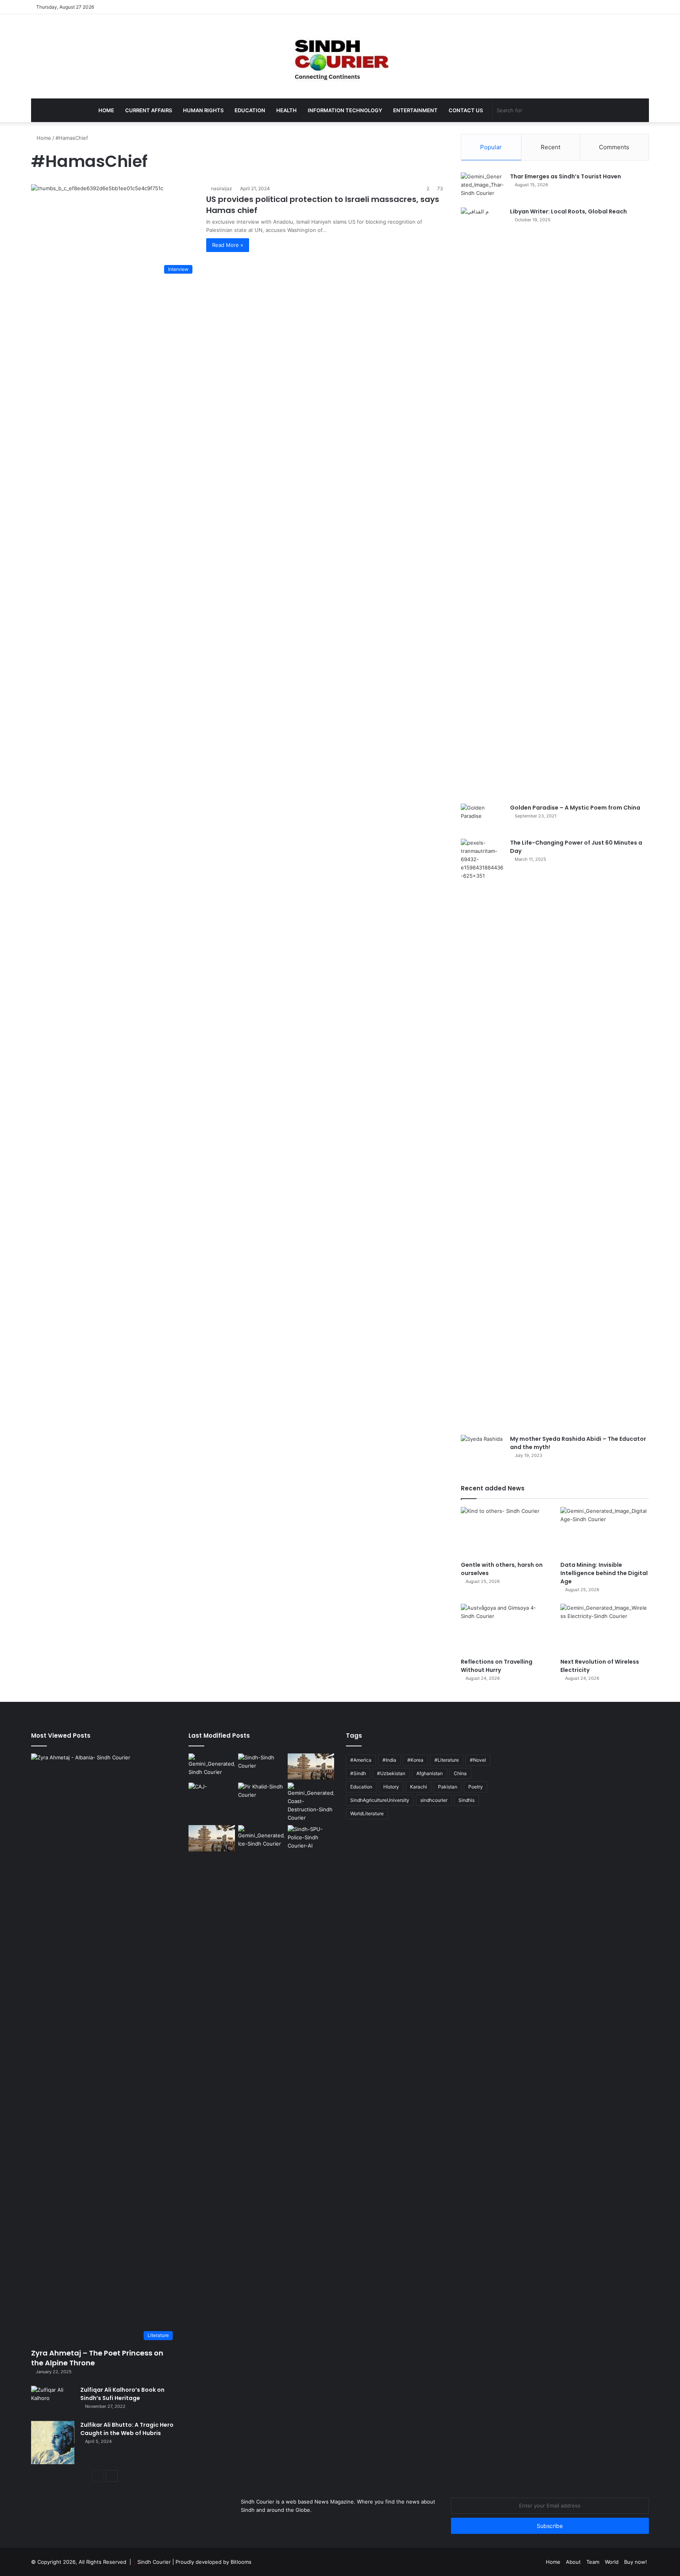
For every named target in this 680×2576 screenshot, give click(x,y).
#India (389, 1760)
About (573, 2562)
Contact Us (466, 110)
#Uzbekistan (391, 1773)
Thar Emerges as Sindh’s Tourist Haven (565, 176)
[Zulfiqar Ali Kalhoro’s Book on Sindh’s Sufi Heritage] (53, 2401)
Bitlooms (241, 2562)
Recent (551, 147)
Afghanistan (430, 1773)
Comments (614, 147)
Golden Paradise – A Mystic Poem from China (575, 808)
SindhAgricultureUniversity (380, 1800)
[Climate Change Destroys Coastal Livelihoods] (311, 1802)
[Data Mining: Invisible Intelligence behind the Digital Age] (605, 1532)
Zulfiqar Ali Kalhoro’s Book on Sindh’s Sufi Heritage (122, 2394)
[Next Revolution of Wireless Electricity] (605, 1629)
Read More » (228, 245)
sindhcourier (434, 1800)
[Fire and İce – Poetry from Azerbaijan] (261, 1838)
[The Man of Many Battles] (261, 1796)
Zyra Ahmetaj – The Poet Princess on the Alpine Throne (97, 2358)
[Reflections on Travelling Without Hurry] (505, 1629)
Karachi (419, 1787)
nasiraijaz (222, 188)
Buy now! (636, 2562)
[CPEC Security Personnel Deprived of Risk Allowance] (311, 1838)
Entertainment (415, 110)
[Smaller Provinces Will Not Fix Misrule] (212, 1838)
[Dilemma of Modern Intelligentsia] (261, 1767)
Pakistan (448, 1787)
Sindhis (467, 1800)
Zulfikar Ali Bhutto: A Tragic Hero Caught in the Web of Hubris (127, 2429)
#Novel (478, 1760)
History (391, 1787)
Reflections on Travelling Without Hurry (497, 1666)
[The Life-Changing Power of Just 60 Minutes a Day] (482, 1134)
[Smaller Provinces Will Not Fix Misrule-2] (311, 1767)
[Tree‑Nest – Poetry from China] (212, 1767)
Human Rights (203, 110)
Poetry (476, 1787)
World (612, 2562)
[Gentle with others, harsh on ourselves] (505, 1532)
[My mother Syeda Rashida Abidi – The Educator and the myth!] (482, 1450)
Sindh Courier (154, 2562)
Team (593, 2562)
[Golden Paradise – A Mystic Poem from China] (482, 818)
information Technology (345, 110)
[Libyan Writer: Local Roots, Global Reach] (482, 503)
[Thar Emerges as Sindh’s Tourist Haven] (482, 187)
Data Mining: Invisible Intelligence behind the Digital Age (604, 1573)
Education (250, 110)
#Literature (447, 1760)
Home (106, 110)
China (460, 1773)
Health (286, 110)
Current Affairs (149, 110)
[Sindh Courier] (340, 56)
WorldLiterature (367, 1813)
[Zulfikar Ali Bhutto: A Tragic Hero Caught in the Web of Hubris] (53, 2443)
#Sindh (358, 1773)
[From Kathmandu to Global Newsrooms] (212, 1796)
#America (361, 1760)
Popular (491, 147)
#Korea (415, 1760)
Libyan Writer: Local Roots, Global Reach (568, 211)
